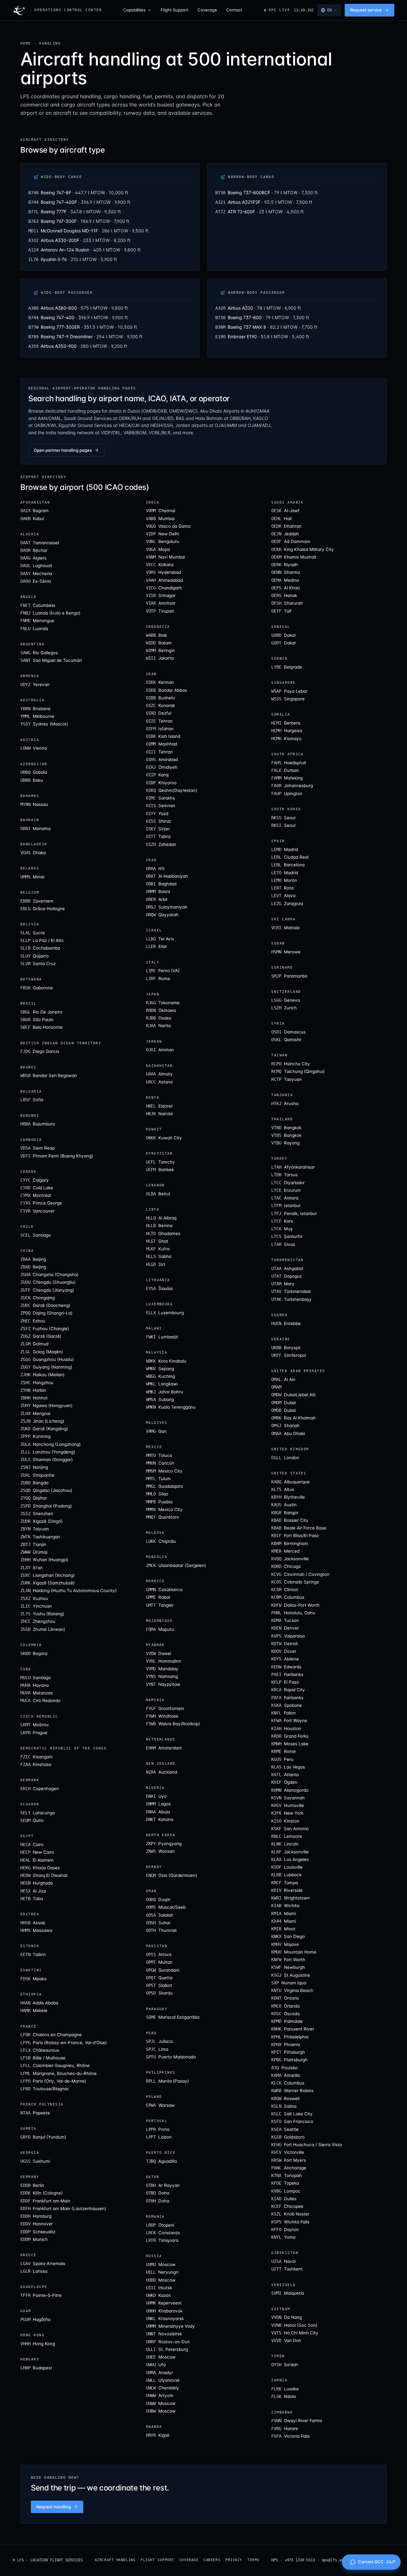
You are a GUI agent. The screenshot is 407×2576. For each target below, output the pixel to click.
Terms (253, 2560)
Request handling (54, 2507)
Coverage (207, 10)
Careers (212, 2560)
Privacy (234, 2560)
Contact (234, 10)
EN (329, 10)
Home (26, 43)
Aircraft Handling (115, 2560)
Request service (366, 10)
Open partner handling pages (63, 450)
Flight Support (175, 10)
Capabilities (134, 10)
